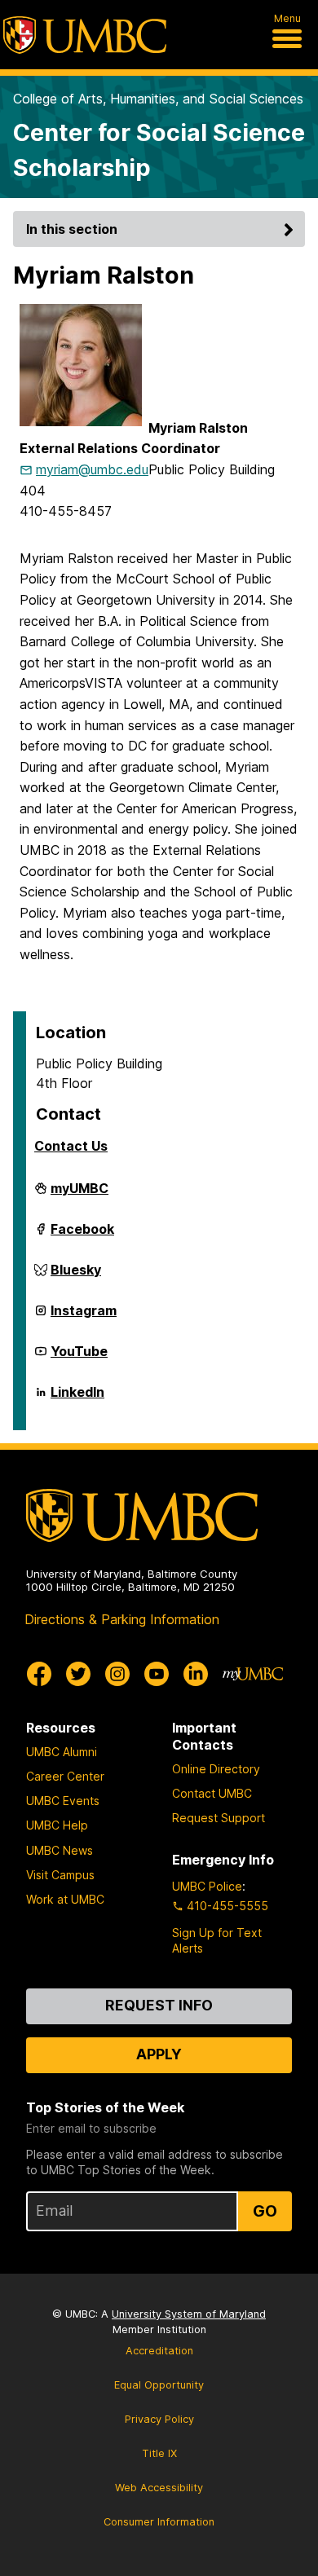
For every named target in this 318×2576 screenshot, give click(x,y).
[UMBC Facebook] (39, 1674)
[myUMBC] (253, 1674)
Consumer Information (159, 2522)
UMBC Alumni (62, 1752)
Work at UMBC (65, 1899)
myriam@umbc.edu (92, 469)
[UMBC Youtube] (157, 1674)
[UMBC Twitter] (78, 1674)
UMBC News (60, 1850)
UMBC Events (63, 1801)
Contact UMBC (212, 1793)
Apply (159, 2054)
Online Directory (216, 1769)
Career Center (65, 1776)
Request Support (219, 1818)
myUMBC (79, 1195)
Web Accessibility (159, 2488)
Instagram (84, 1317)
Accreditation (159, 2351)
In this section (72, 229)
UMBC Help (57, 1825)
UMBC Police (207, 1886)
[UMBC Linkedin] (196, 1674)
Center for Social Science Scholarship (159, 150)
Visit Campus (60, 1875)
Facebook (82, 1235)
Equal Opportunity (159, 2385)
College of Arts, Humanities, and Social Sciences (158, 99)
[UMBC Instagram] (117, 1674)
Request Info (159, 2005)
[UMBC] (85, 35)
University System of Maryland (189, 2314)
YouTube (79, 1358)
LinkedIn (77, 1398)
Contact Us (71, 1146)
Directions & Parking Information (122, 1619)
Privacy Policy (159, 2419)
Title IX (159, 2453)
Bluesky (76, 1276)
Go (265, 2211)
